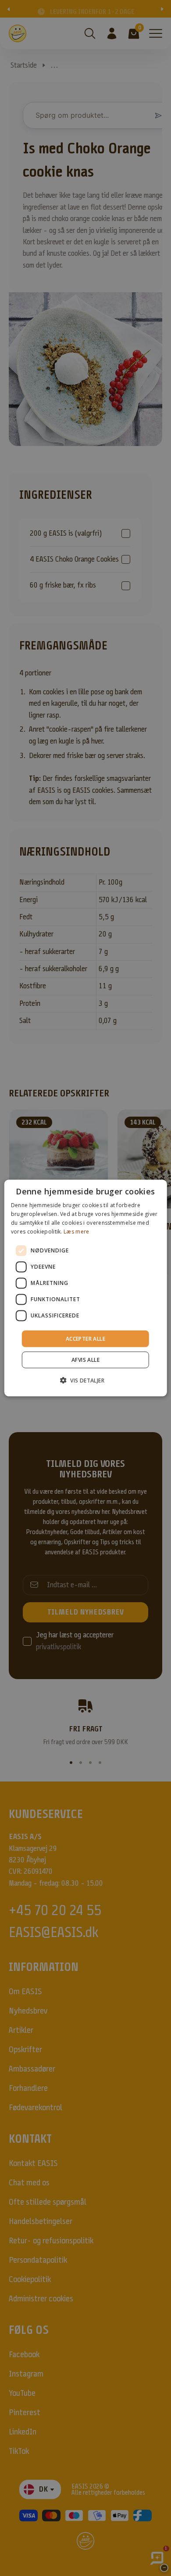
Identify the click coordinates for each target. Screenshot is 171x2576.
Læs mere (76, 1231)
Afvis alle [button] (85, 1359)
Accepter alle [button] (85, 1338)
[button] (85, 1380)
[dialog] (86, 1288)
